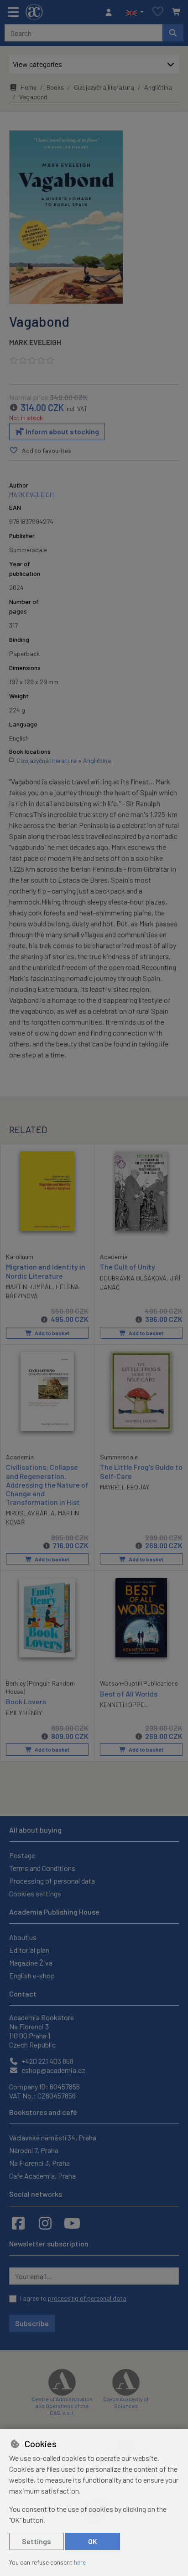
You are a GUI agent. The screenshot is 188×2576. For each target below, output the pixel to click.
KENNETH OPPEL (124, 1705)
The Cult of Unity (128, 1267)
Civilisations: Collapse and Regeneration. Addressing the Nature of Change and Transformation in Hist (47, 1484)
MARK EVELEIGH (35, 342)
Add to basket (52, 1333)
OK (93, 2541)
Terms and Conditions (42, 1868)
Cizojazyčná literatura (104, 87)
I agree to (73, 2298)
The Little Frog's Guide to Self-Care (141, 1471)
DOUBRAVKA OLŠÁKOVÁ (133, 1278)
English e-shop (32, 1975)
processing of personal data (87, 2298)
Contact (23, 1994)
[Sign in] (111, 12)
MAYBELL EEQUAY (125, 1487)
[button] (135, 12)
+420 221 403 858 (47, 2061)
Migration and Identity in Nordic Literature (46, 1271)
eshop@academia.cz (53, 2070)
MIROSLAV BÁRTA (30, 1513)
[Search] (173, 33)
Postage (22, 1855)
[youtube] (72, 2223)
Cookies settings (35, 1893)
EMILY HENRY (24, 1713)
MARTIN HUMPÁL (29, 1287)
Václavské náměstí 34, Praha (53, 2137)
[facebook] (18, 2223)
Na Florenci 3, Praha (39, 2163)
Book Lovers (26, 1701)
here (80, 2562)
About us (23, 1937)
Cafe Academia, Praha (42, 2176)
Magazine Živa (31, 1963)
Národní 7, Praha (34, 2150)
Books (55, 87)
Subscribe (32, 2323)
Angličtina (158, 87)
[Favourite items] (158, 12)
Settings (37, 2541)
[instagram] (45, 2223)
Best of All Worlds (129, 1694)
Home (29, 87)
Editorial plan (29, 1950)
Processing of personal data (52, 1881)
